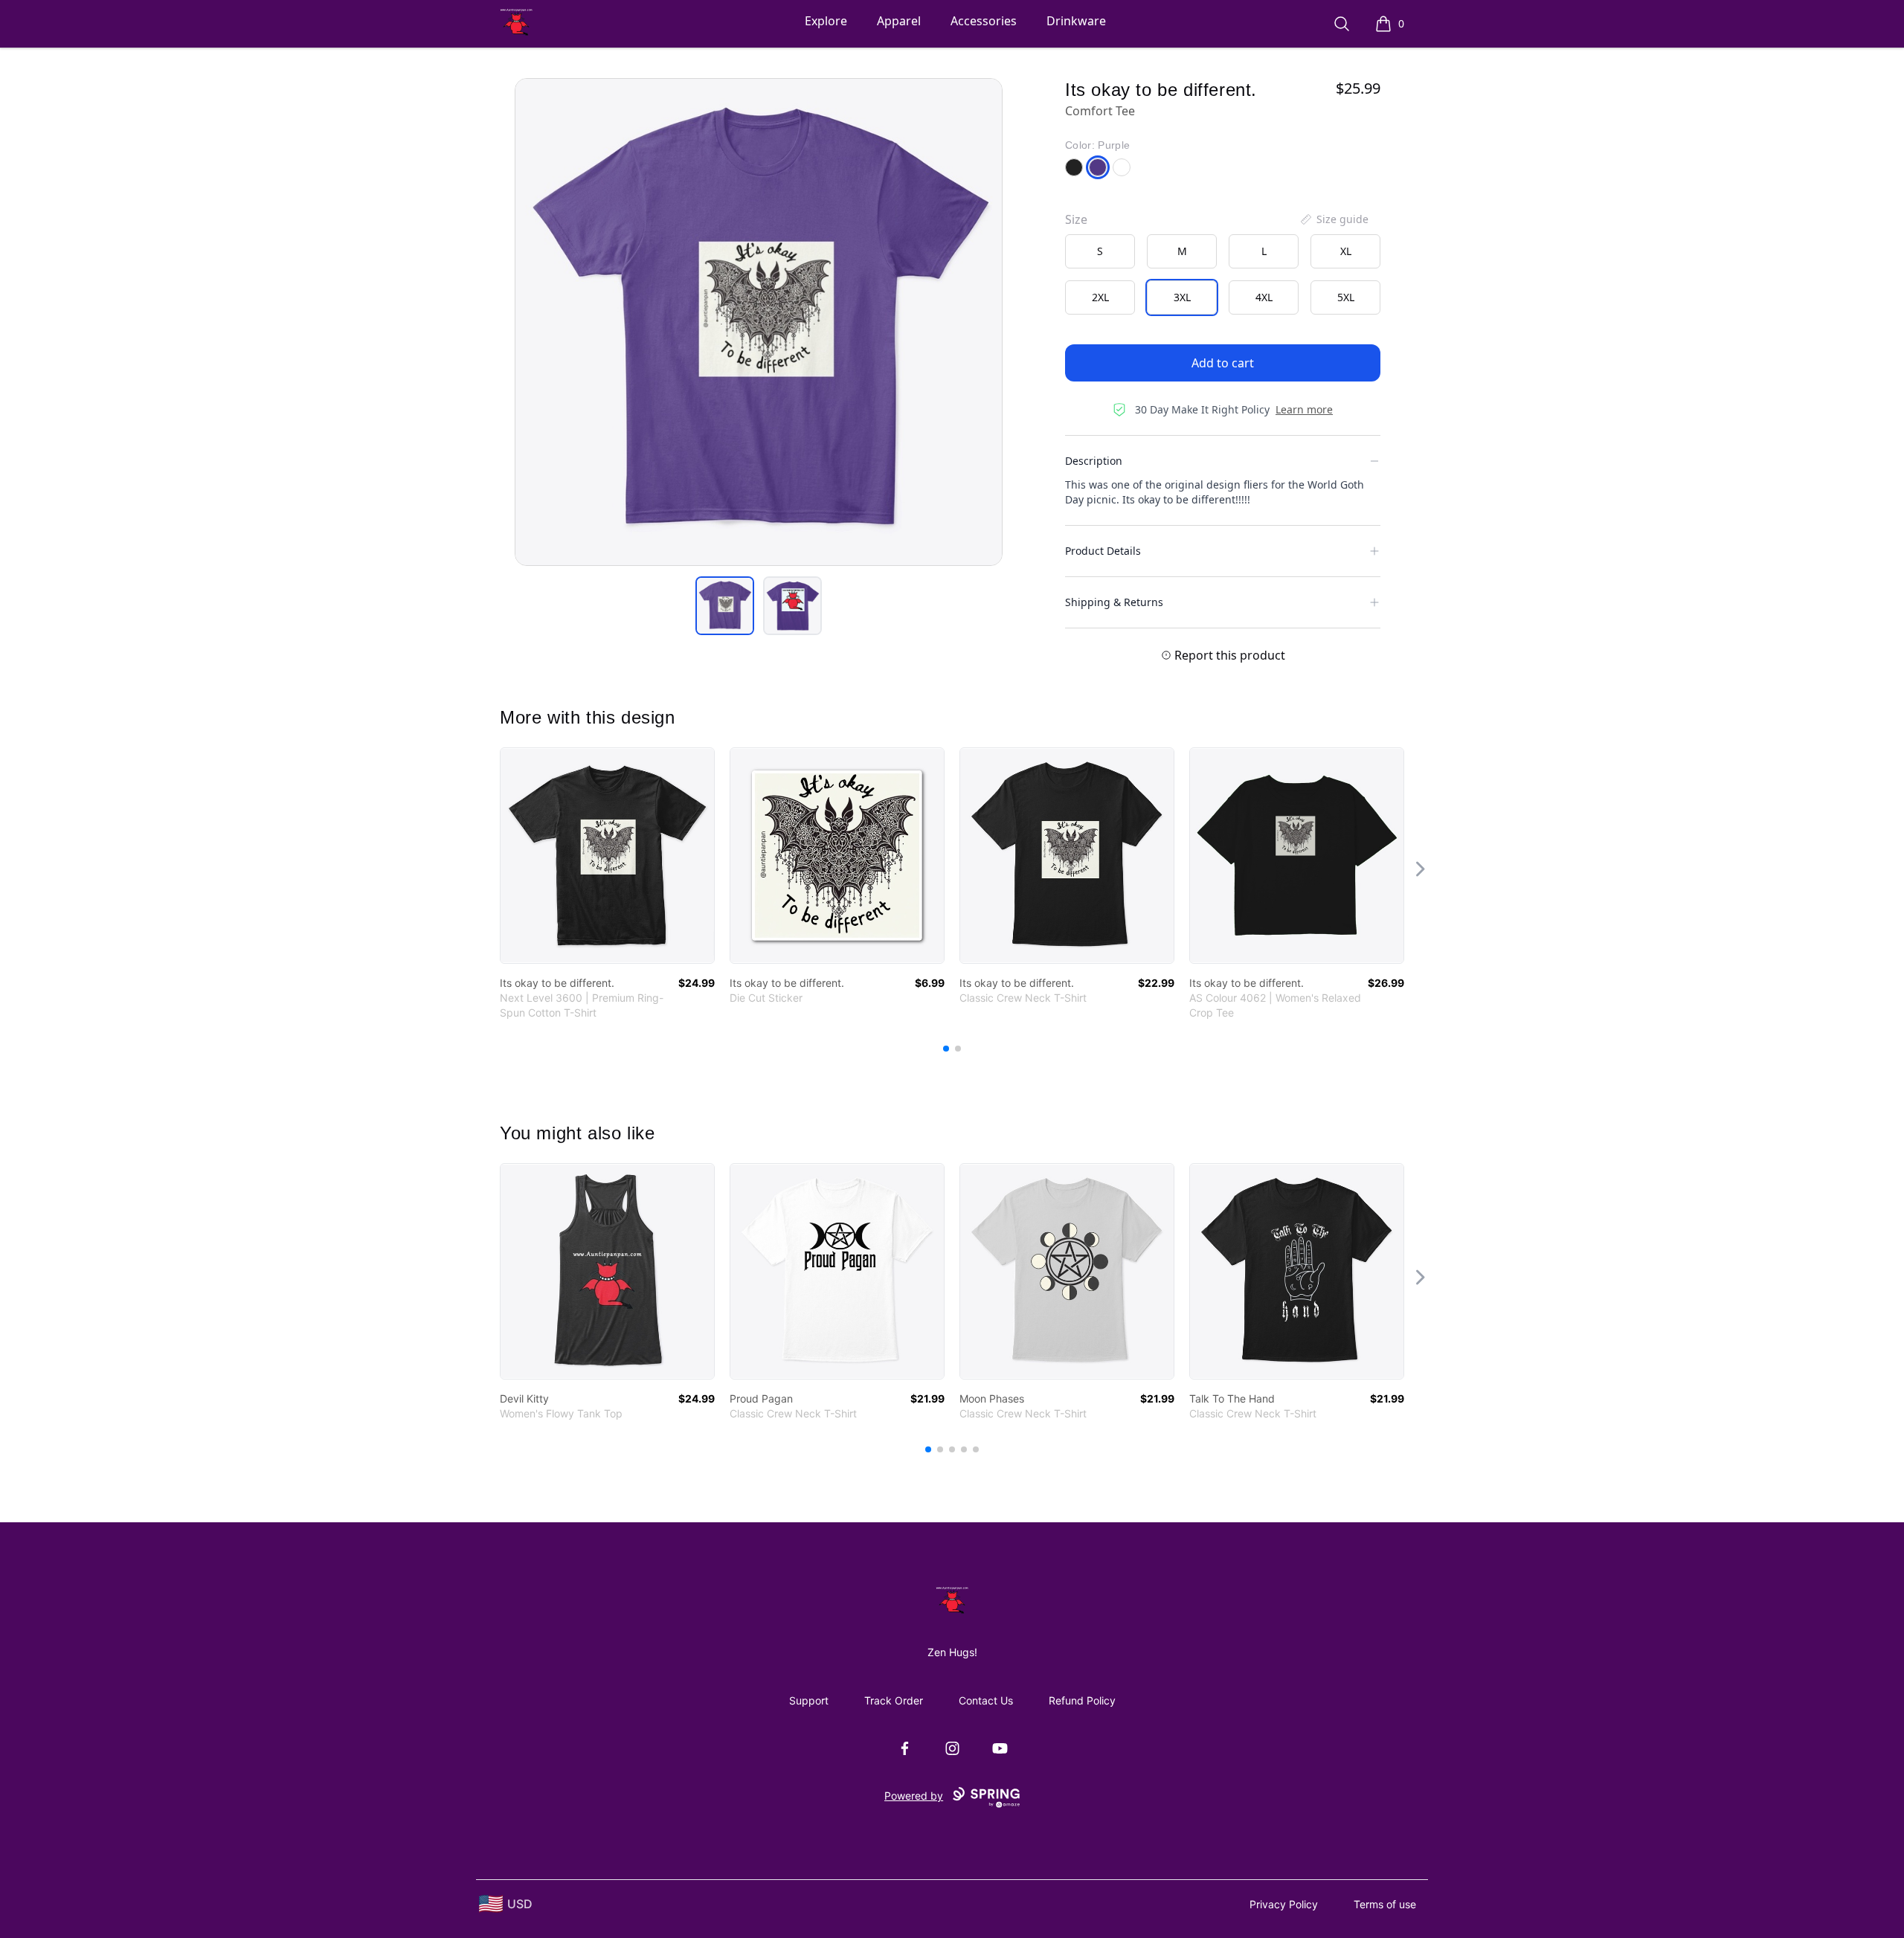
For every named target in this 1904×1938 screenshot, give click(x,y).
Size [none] (1076, 219)
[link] (607, 856)
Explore (826, 21)
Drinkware (1076, 21)
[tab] (725, 606)
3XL (1182, 297)
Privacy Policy (1284, 1904)
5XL (1346, 297)
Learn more (1304, 409)
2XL (1100, 297)
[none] (1334, 219)
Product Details (1103, 551)
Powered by (914, 1796)
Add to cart (1223, 363)
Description (1094, 461)
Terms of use (1385, 1904)
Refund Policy (1082, 1700)
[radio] (1100, 251)
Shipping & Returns (1114, 602)
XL (1346, 251)
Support (809, 1700)
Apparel (899, 21)
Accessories (984, 21)
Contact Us (986, 1700)
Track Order (894, 1700)
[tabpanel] (759, 322)
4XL (1264, 297)
